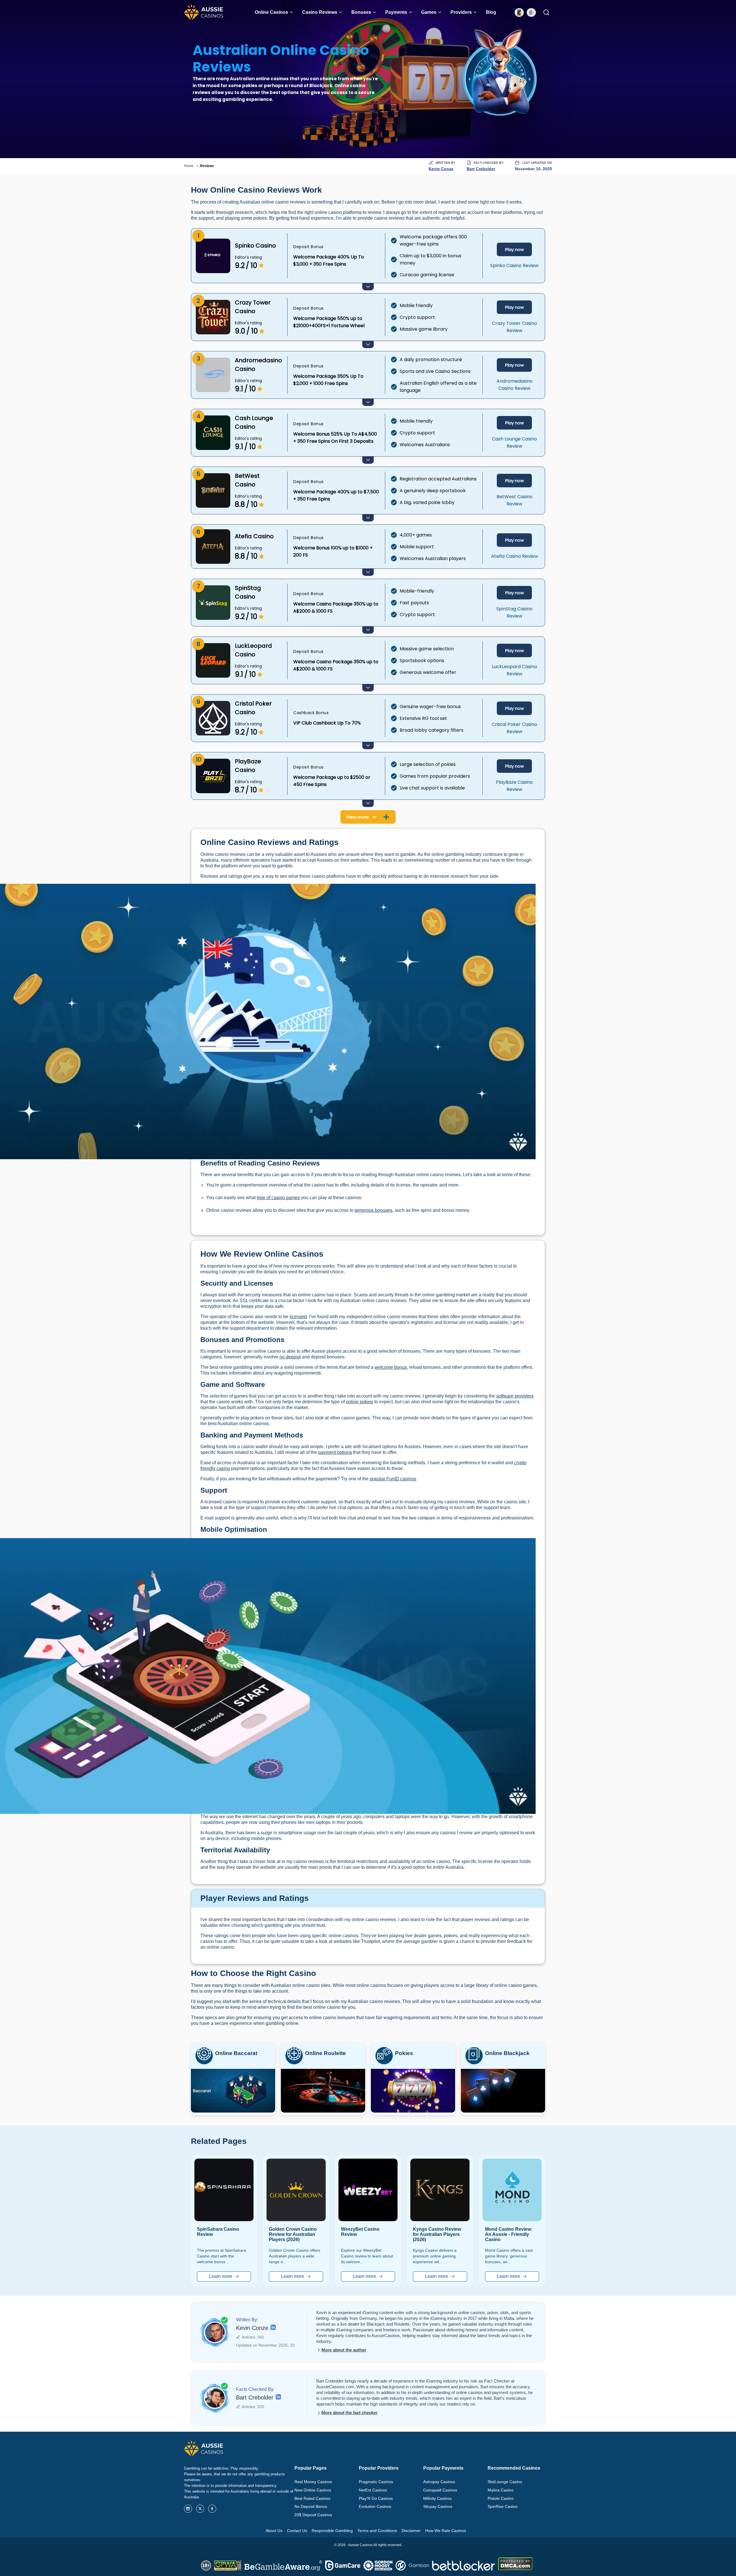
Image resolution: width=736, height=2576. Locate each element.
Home (189, 166)
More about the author (344, 2350)
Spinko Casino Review (514, 266)
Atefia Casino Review (514, 556)
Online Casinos (271, 12)
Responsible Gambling (332, 2531)
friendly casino (215, 1468)
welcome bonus (391, 1367)
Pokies (404, 2053)
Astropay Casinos (439, 2482)
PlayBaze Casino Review (514, 786)
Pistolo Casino (501, 2498)
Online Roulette (325, 2053)
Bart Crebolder (481, 169)
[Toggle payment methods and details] (368, 287)
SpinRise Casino (503, 2506)
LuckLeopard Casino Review (514, 670)
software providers (515, 1396)
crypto (520, 1463)
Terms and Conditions (377, 2531)
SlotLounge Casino (505, 2482)
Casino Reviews (320, 12)
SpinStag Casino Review (514, 612)
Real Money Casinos (313, 2482)
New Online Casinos (313, 2490)
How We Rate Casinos (446, 2531)
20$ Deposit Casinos (313, 2515)
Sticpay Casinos (438, 2506)
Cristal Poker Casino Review (514, 728)
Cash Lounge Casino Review (514, 442)
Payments (396, 12)
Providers (461, 12)
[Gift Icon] (531, 12)
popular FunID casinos (393, 1479)
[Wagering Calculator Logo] (519, 12)
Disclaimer (411, 2531)
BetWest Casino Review (514, 500)
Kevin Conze (441, 169)
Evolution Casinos (375, 2506)
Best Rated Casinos (312, 2498)
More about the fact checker (349, 2413)
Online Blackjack (507, 2053)
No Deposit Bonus (311, 2506)
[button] (291, 12)
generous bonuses (373, 1210)
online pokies (360, 1402)
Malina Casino (501, 2490)
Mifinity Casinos (437, 2498)
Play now (514, 249)
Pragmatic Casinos (376, 2482)
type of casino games (278, 1198)
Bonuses (361, 12)
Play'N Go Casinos (376, 2498)
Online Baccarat (236, 2053)
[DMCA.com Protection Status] (515, 2569)
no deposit (290, 1357)
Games (429, 12)
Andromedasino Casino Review (514, 385)
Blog (491, 12)
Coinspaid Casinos (440, 2490)
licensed (298, 1317)
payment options (335, 1452)
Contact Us (297, 2531)
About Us (274, 2531)
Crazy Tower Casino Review (514, 327)
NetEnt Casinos (373, 2490)
